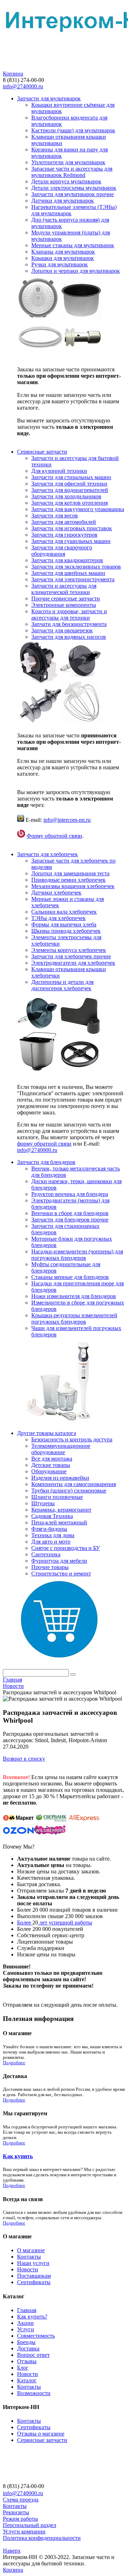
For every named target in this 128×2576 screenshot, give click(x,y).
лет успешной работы (65, 1923)
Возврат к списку (24, 1759)
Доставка (28, 2348)
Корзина (13, 74)
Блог (23, 2368)
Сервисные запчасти (42, 2440)
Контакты (29, 2257)
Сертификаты (34, 2282)
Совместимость (36, 2336)
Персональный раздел (30, 2525)
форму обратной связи (44, 1144)
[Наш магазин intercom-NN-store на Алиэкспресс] (84, 1821)
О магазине (31, 2250)
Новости (28, 2269)
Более (25, 1923)
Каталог (27, 2380)
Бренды (26, 2342)
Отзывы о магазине (41, 2434)
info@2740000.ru (23, 86)
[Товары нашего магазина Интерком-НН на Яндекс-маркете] (18, 1821)
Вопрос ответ (33, 2355)
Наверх (12, 2551)
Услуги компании (24, 2531)
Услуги (26, 2329)
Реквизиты (16, 2512)
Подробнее (14, 2063)
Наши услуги (33, 2263)
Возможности (34, 2393)
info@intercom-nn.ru (67, 820)
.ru (54, 1150)
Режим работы (20, 2519)
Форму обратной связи (54, 836)
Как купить (18, 2156)
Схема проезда (21, 2500)
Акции (25, 2323)
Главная (27, 2310)
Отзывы (27, 2361)
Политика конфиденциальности (42, 2538)
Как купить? (32, 2317)
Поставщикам (34, 2276)
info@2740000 (34, 1150)
